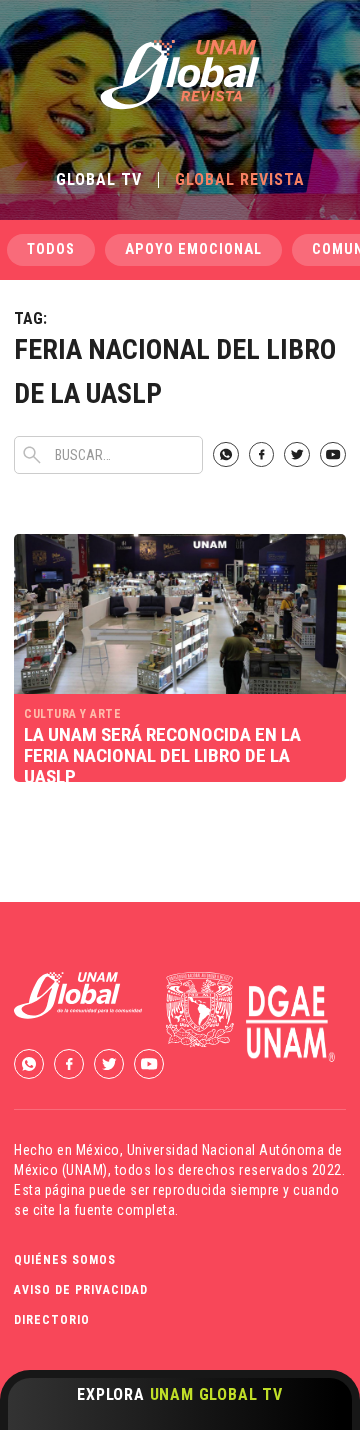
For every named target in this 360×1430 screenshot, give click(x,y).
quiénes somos (65, 1260)
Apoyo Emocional (193, 249)
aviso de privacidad (81, 1290)
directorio (52, 1320)
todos (51, 249)
